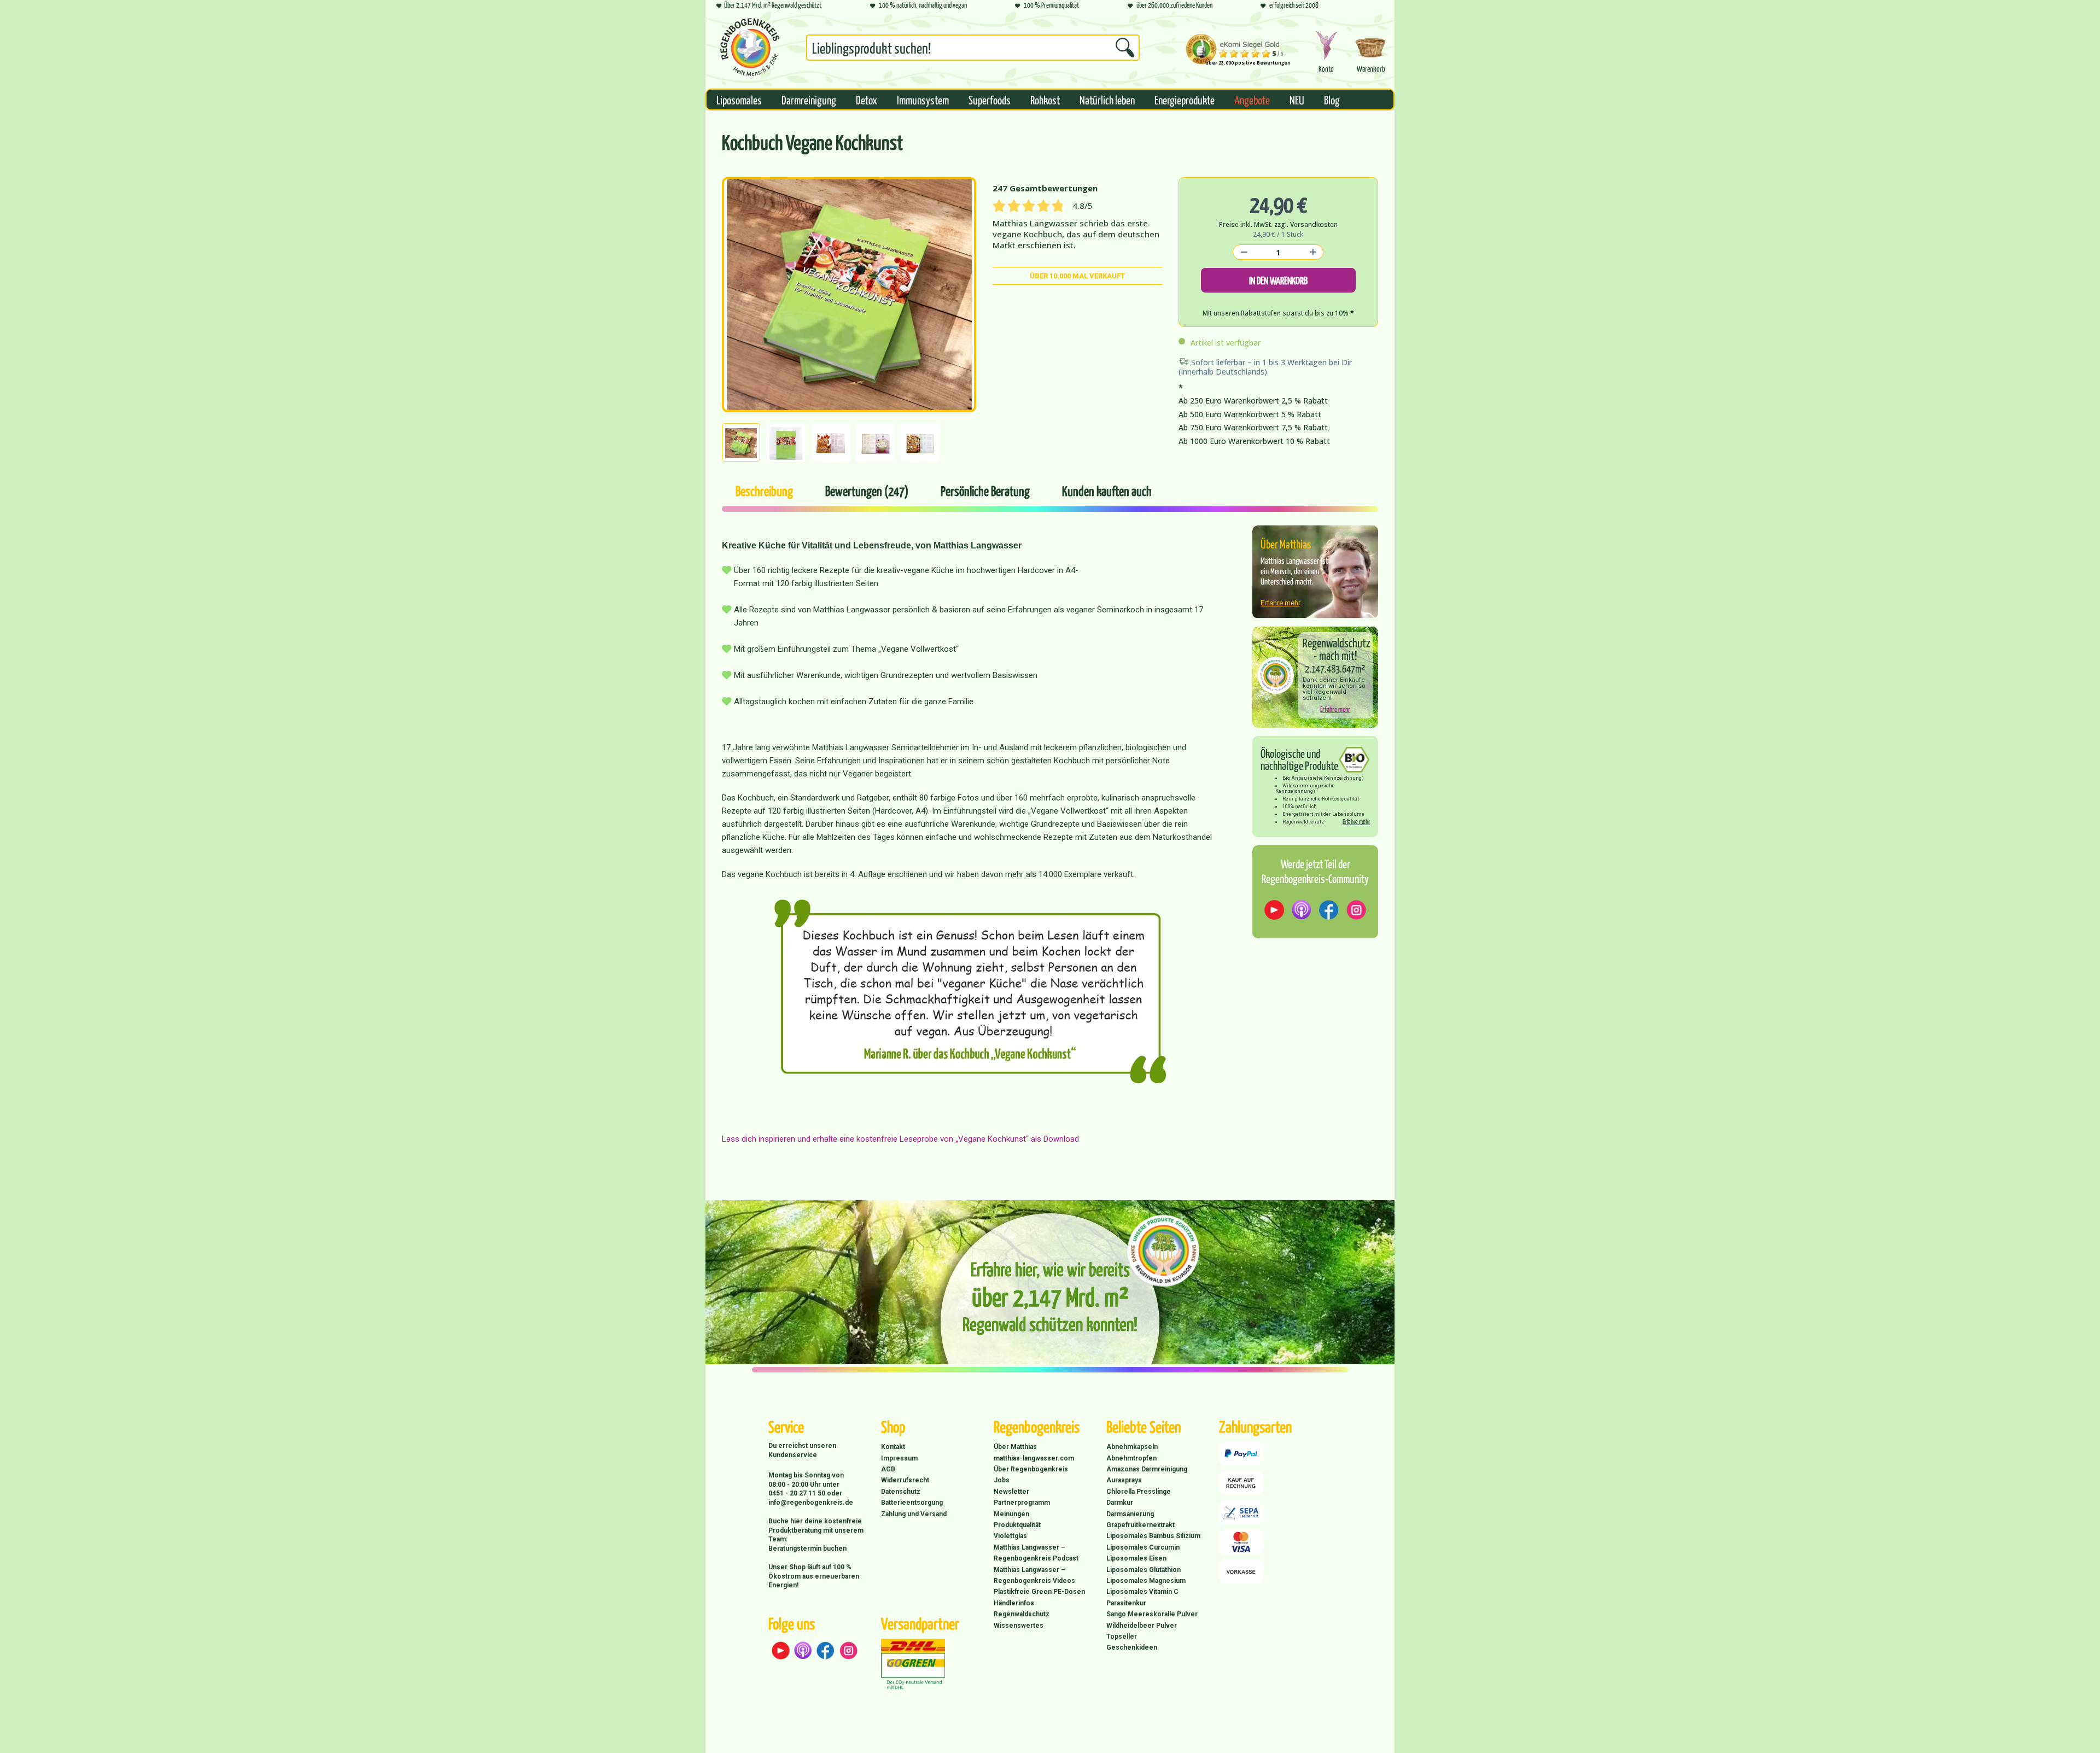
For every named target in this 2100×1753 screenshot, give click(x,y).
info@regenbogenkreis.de (811, 1503)
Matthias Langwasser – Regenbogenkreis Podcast (1036, 1553)
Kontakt (893, 1447)
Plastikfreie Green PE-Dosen (1039, 1592)
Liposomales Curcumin (1143, 1547)
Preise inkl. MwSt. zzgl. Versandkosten (1278, 224)
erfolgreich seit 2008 (1293, 5)
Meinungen (1011, 1514)
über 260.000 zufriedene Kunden (1174, 5)
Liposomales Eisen (1136, 1558)
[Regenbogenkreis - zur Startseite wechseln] (750, 47)
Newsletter (1011, 1492)
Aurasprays (1124, 1480)
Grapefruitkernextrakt (1141, 1525)
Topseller (1122, 1637)
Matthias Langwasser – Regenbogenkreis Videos (1034, 1575)
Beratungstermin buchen (807, 1549)
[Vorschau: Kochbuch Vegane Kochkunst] (741, 442)
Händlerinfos (1014, 1603)
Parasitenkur (1126, 1603)
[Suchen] (1125, 48)
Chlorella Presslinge (1139, 1492)
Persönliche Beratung (985, 490)
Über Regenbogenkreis (1031, 1469)
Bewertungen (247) (867, 490)
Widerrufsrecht (905, 1480)
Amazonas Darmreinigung (1147, 1469)
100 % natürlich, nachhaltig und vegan (922, 5)
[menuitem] (973, 50)
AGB (888, 1469)
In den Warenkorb (1278, 280)
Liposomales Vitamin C (1142, 1592)
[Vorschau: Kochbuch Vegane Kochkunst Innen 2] (876, 443)
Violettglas (1010, 1536)
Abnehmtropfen (1131, 1458)
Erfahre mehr (1281, 603)
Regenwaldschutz (1022, 1614)
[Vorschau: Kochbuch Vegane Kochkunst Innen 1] (920, 443)
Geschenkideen (1132, 1647)
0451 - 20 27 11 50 (798, 1493)
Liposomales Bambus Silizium (1153, 1536)
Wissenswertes (1019, 1626)
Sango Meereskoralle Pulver (1152, 1614)
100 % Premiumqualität (1051, 5)
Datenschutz (901, 1492)
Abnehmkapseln (1132, 1447)
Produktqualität (1017, 1525)
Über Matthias (1015, 1447)
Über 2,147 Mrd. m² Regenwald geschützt (773, 5)
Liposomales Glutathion (1144, 1570)
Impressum (899, 1458)
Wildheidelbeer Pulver (1142, 1626)
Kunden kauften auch (1107, 490)
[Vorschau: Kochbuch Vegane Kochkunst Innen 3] (831, 443)
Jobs (1002, 1480)
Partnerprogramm (1022, 1503)
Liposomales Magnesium (1146, 1581)
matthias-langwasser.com (1034, 1458)
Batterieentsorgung (912, 1503)
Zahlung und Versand (914, 1514)
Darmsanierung (1130, 1514)
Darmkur (1120, 1503)
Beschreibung (764, 490)
